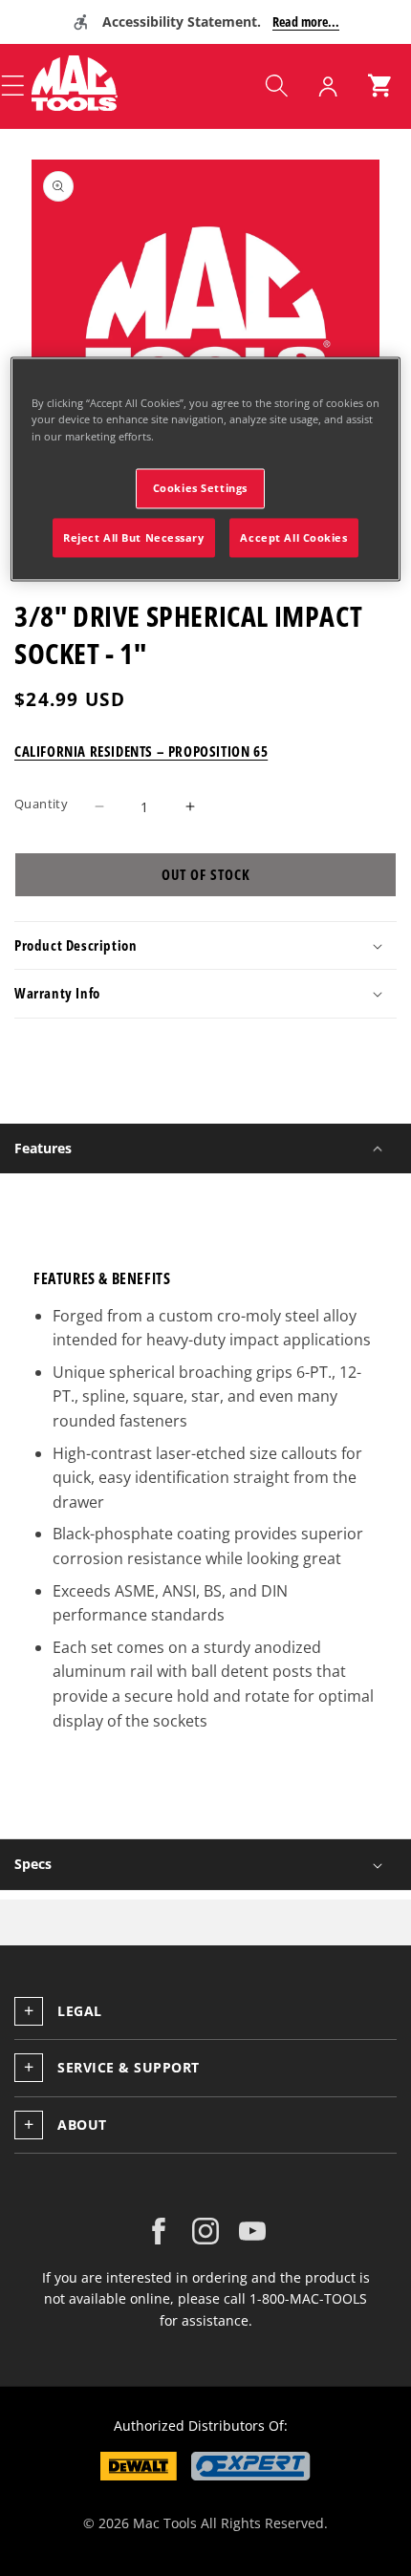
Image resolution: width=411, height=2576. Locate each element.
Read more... (306, 21)
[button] (276, 86)
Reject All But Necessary (134, 537)
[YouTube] (252, 2231)
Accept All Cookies (293, 537)
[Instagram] (205, 2231)
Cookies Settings (200, 488)
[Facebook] (159, 2231)
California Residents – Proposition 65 (141, 751)
